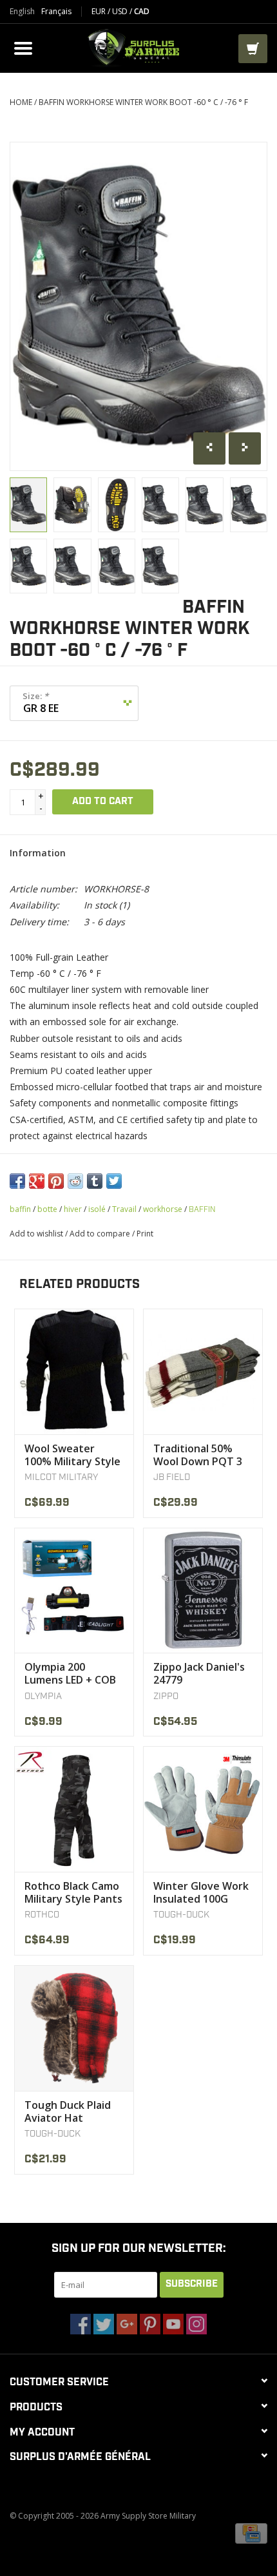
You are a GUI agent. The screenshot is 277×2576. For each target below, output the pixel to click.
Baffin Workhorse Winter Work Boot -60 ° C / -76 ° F (143, 102)
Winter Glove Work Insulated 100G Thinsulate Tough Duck (201, 1892)
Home (21, 102)
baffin (20, 1209)
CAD (142, 11)
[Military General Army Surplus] (137, 47)
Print (145, 1234)
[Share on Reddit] (75, 1181)
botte (47, 1209)
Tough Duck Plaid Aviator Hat (68, 2111)
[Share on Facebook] (17, 1181)
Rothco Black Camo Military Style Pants (73, 1892)
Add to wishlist (36, 1234)
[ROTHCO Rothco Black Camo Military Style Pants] (74, 1809)
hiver (73, 1209)
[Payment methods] (251, 2533)
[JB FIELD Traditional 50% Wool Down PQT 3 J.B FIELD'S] (203, 1371)
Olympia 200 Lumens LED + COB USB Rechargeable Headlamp (70, 1673)
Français (56, 12)
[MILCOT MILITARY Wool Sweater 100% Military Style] (74, 1371)
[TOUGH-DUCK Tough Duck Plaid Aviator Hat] (74, 2028)
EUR (100, 11)
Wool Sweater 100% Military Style (72, 1455)
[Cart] (253, 49)
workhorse (163, 1209)
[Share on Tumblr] (95, 1181)
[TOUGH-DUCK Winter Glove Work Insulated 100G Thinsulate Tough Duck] (203, 1809)
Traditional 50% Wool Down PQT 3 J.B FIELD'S (198, 1455)
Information (38, 853)
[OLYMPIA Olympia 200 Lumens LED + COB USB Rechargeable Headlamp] (74, 1591)
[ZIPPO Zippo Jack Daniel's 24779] (203, 1591)
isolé (97, 1209)
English (22, 12)
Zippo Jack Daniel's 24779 (199, 1673)
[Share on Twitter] (114, 1181)
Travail (124, 1209)
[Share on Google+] (37, 1181)
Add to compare (101, 1234)
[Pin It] (56, 1181)
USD (121, 11)
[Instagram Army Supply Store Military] (196, 2324)
